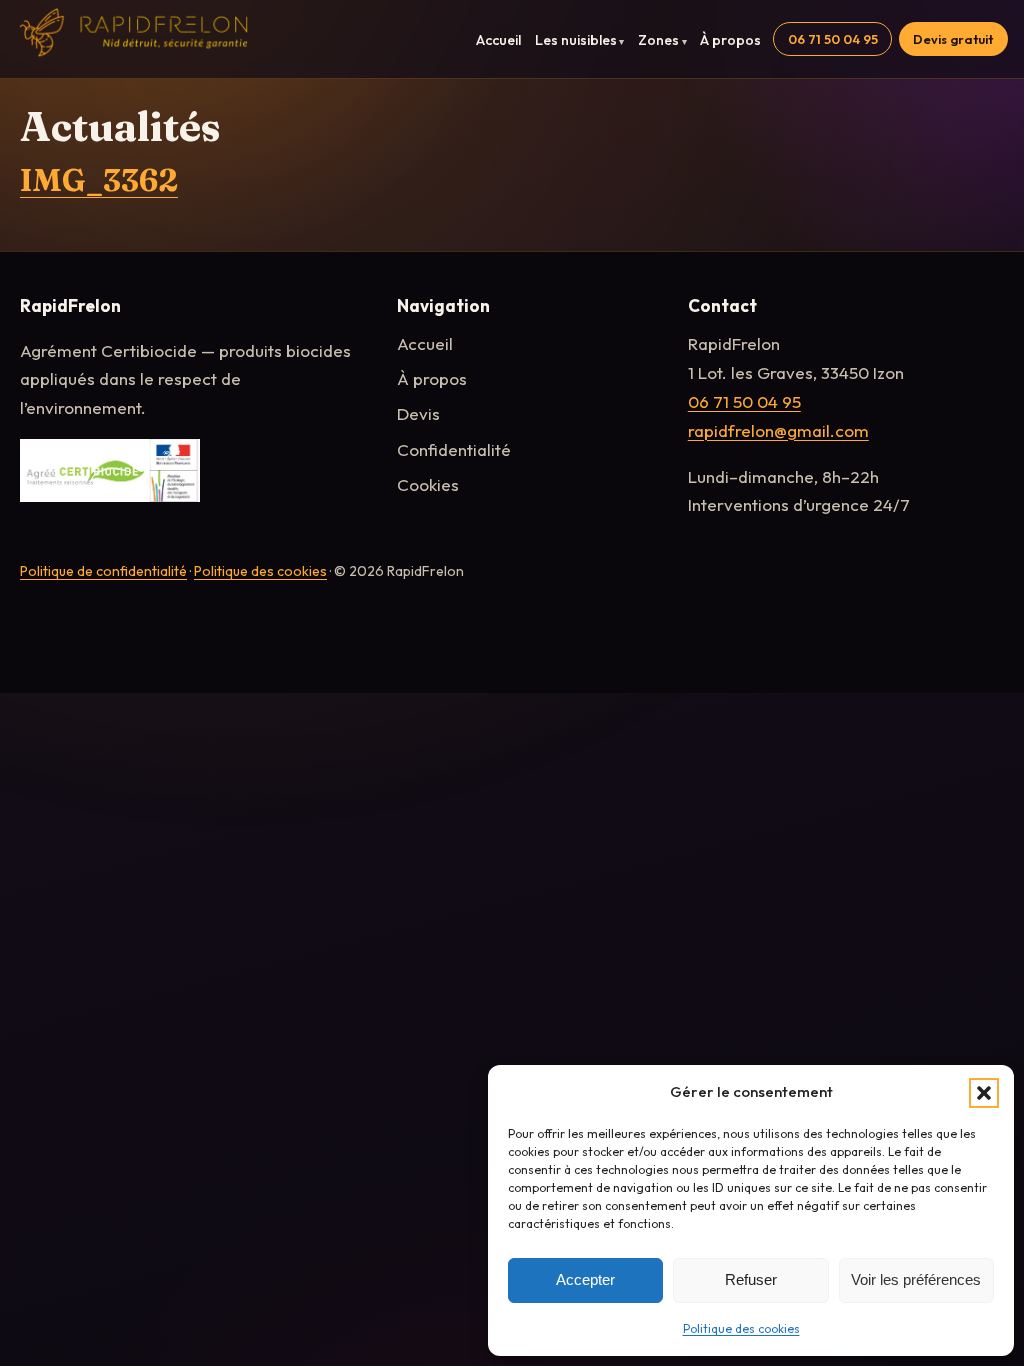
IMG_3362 (99, 180)
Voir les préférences (916, 1279)
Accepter (585, 1279)
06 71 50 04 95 (833, 39)
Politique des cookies (741, 1328)
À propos (730, 40)
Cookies (428, 484)
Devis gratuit (953, 39)
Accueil (498, 40)
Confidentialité (454, 449)
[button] (984, 1093)
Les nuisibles (576, 40)
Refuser (751, 1279)
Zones (658, 40)
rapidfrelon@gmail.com (778, 430)
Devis (418, 413)
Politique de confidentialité (103, 571)
